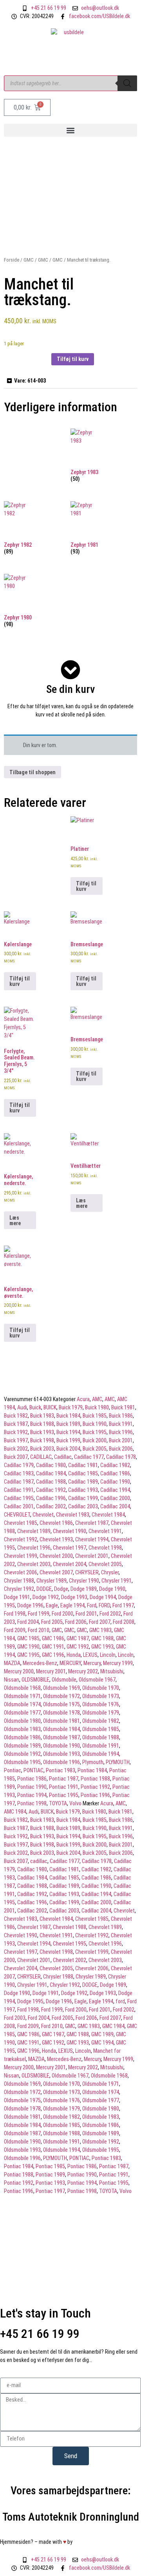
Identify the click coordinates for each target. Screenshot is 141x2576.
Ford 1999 (39, 1614)
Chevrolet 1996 (34, 1548)
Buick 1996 (121, 1432)
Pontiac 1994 (32, 1795)
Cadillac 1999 (83, 1498)
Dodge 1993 (74, 1597)
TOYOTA (58, 1803)
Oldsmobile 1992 (22, 1754)
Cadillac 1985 (83, 1473)
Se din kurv (70, 689)
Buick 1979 (71, 1407)
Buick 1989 (68, 1424)
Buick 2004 (68, 1449)
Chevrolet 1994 (92, 1539)
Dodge (61, 1589)
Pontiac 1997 (50, 2191)
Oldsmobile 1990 (61, 1746)
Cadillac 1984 (51, 1473)
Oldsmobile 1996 (61, 1762)
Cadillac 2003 (83, 1506)
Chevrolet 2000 (56, 1556)
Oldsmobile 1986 (22, 1737)
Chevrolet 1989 (34, 1531)
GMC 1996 (53, 1655)
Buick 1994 (68, 1432)
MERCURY (70, 1663)
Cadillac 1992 (51, 1490)
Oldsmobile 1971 (22, 1696)
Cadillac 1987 (19, 1482)
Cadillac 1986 (115, 1473)
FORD (104, 1605)
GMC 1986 (53, 1638)
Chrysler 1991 (117, 1581)
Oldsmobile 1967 (97, 1680)
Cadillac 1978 (121, 1457)
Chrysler (110, 1572)
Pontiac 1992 (95, 1787)
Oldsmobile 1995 (22, 1762)
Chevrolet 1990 (70, 1531)
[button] (70, 130)
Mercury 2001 (51, 1671)
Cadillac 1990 (115, 1482)
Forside (12, 260)
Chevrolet (43, 1515)
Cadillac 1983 (19, 1473)
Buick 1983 (42, 1416)
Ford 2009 (15, 1630)
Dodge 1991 (17, 1597)
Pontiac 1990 (32, 1787)
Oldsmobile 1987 (61, 1737)
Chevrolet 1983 (73, 1515)
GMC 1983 (100, 1630)
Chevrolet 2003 (34, 1564)
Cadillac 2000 (115, 1498)
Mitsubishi (112, 1671)
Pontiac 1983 (61, 1770)
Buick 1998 (42, 1440)
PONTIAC (33, 1770)
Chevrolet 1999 (21, 1556)
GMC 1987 (78, 1638)
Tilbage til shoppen (33, 772)
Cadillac (63, 1457)
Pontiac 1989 (50, 2175)
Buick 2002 (16, 1449)
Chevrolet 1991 (105, 1531)
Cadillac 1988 (51, 1482)
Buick (35, 1407)
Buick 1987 (16, 1424)
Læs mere (15, 1220)
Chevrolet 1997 (70, 1548)
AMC (97, 1399)
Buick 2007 (16, 1457)
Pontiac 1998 (32, 1803)
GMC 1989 (102, 2034)
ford (120, 2001)
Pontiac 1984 (92, 1770)
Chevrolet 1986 (56, 1523)
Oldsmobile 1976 (101, 1704)
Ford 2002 (110, 1614)
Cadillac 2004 (115, 1506)
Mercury (92, 1663)
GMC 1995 (28, 1655)
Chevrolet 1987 (92, 1523)
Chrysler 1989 (52, 1581)
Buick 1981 (123, 1407)
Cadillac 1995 (19, 1498)
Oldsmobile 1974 (22, 1704)
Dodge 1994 (103, 1597)
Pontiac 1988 (95, 1779)
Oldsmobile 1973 (101, 1696)
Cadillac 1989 (83, 1482)
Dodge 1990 (112, 1589)
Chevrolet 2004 (70, 1564)
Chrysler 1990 (84, 1581)
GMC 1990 (28, 1647)
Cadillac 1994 (115, 1490)
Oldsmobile (64, 1680)
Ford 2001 (86, 1614)
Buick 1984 (68, 1416)
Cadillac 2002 (51, 1506)
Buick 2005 (95, 1449)
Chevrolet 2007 (56, 1572)
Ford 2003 (15, 2018)
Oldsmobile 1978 (61, 1713)
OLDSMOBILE (35, 1680)
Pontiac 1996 (95, 1795)
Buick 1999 (68, 1440)
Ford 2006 (76, 1622)
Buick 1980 (97, 1407)
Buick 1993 (42, 1432)
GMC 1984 (113, 2026)
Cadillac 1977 (89, 1457)
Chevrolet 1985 (21, 1523)
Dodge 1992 (46, 1597)
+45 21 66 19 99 (40, 2334)
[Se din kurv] (70, 670)
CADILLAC (41, 1457)
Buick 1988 (42, 1424)
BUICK (50, 1407)
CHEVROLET (17, 1515)
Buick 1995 (95, 1432)
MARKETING (92, 2542)
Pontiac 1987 (64, 1779)
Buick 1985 (95, 1416)
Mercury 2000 (19, 1671)
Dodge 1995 (30, 2001)
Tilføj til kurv (73, 359)
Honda (74, 1655)
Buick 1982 (16, 1416)
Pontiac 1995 (64, 1795)
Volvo (75, 1803)
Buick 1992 (16, 1432)
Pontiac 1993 (50, 2183)
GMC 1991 (53, 1647)
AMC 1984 (15, 1812)
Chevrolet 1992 (21, 1539)
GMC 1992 (78, 1647)
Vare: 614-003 (30, 381)
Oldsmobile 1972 (61, 1696)
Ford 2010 (39, 1630)
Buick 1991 (121, 1424)
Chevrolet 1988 (70, 1927)
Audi (22, 1407)
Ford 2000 (62, 1614)
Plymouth (93, 1762)
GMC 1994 (102, 2043)
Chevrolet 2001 (92, 1556)
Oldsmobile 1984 (61, 1729)
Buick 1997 (16, 1440)
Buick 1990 (95, 1424)
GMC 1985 (28, 1638)
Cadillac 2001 (19, 1506)
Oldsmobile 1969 (61, 1688)
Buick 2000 (95, 1440)
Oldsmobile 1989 (22, 1746)
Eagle (52, 1605)
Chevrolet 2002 (70, 1960)
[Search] (127, 83)
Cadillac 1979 (19, 1465)
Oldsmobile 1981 (61, 1721)
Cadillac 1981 (83, 1465)
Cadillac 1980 (51, 1465)
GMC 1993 (102, 1647)
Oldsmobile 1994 (101, 1754)
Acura (83, 1399)
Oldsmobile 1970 (101, 1688)
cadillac (39, 1861)
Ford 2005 (52, 1622)
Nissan (12, 1680)
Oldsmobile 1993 (61, 1754)
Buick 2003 (42, 1449)
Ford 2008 (124, 1622)
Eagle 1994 (72, 1605)
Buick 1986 (121, 1416)
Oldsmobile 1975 (61, 1704)
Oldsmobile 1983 (22, 1729)
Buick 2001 (121, 1440)
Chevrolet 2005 (105, 1564)
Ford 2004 (28, 1622)
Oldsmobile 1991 (101, 1746)
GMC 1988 (102, 1638)
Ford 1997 (123, 1605)
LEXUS (90, 1655)
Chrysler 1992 (19, 1589)
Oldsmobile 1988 (101, 1737)
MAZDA (12, 1663)
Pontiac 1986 (32, 1779)
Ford (92, 1605)
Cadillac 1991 (19, 1490)
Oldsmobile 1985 (101, 1729)
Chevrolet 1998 (105, 1548)
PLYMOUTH (118, 1762)
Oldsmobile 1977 (22, 1713)
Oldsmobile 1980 (22, 1721)
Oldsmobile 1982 (101, 1721)
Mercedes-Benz (40, 1663)
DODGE (44, 1589)
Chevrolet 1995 (70, 1944)
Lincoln (108, 1655)
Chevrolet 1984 (108, 1515)
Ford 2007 (100, 1622)
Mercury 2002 (83, 1671)
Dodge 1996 (30, 1605)
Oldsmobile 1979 (101, 1713)
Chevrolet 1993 (56, 1539)
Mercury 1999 (118, 1663)
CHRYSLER (87, 1572)
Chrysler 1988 (19, 1581)
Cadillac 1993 (83, 1490)
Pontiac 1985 (50, 2166)
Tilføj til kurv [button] (86, 886)
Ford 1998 (15, 1614)
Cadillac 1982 (115, 1465)
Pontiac (13, 1770)
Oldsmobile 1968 (22, 1688)
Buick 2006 (121, 1449)
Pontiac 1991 (64, 1787)
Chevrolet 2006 (21, 1572)
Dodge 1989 (84, 1589)
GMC (29, 260)
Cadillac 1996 (51, 1498)
